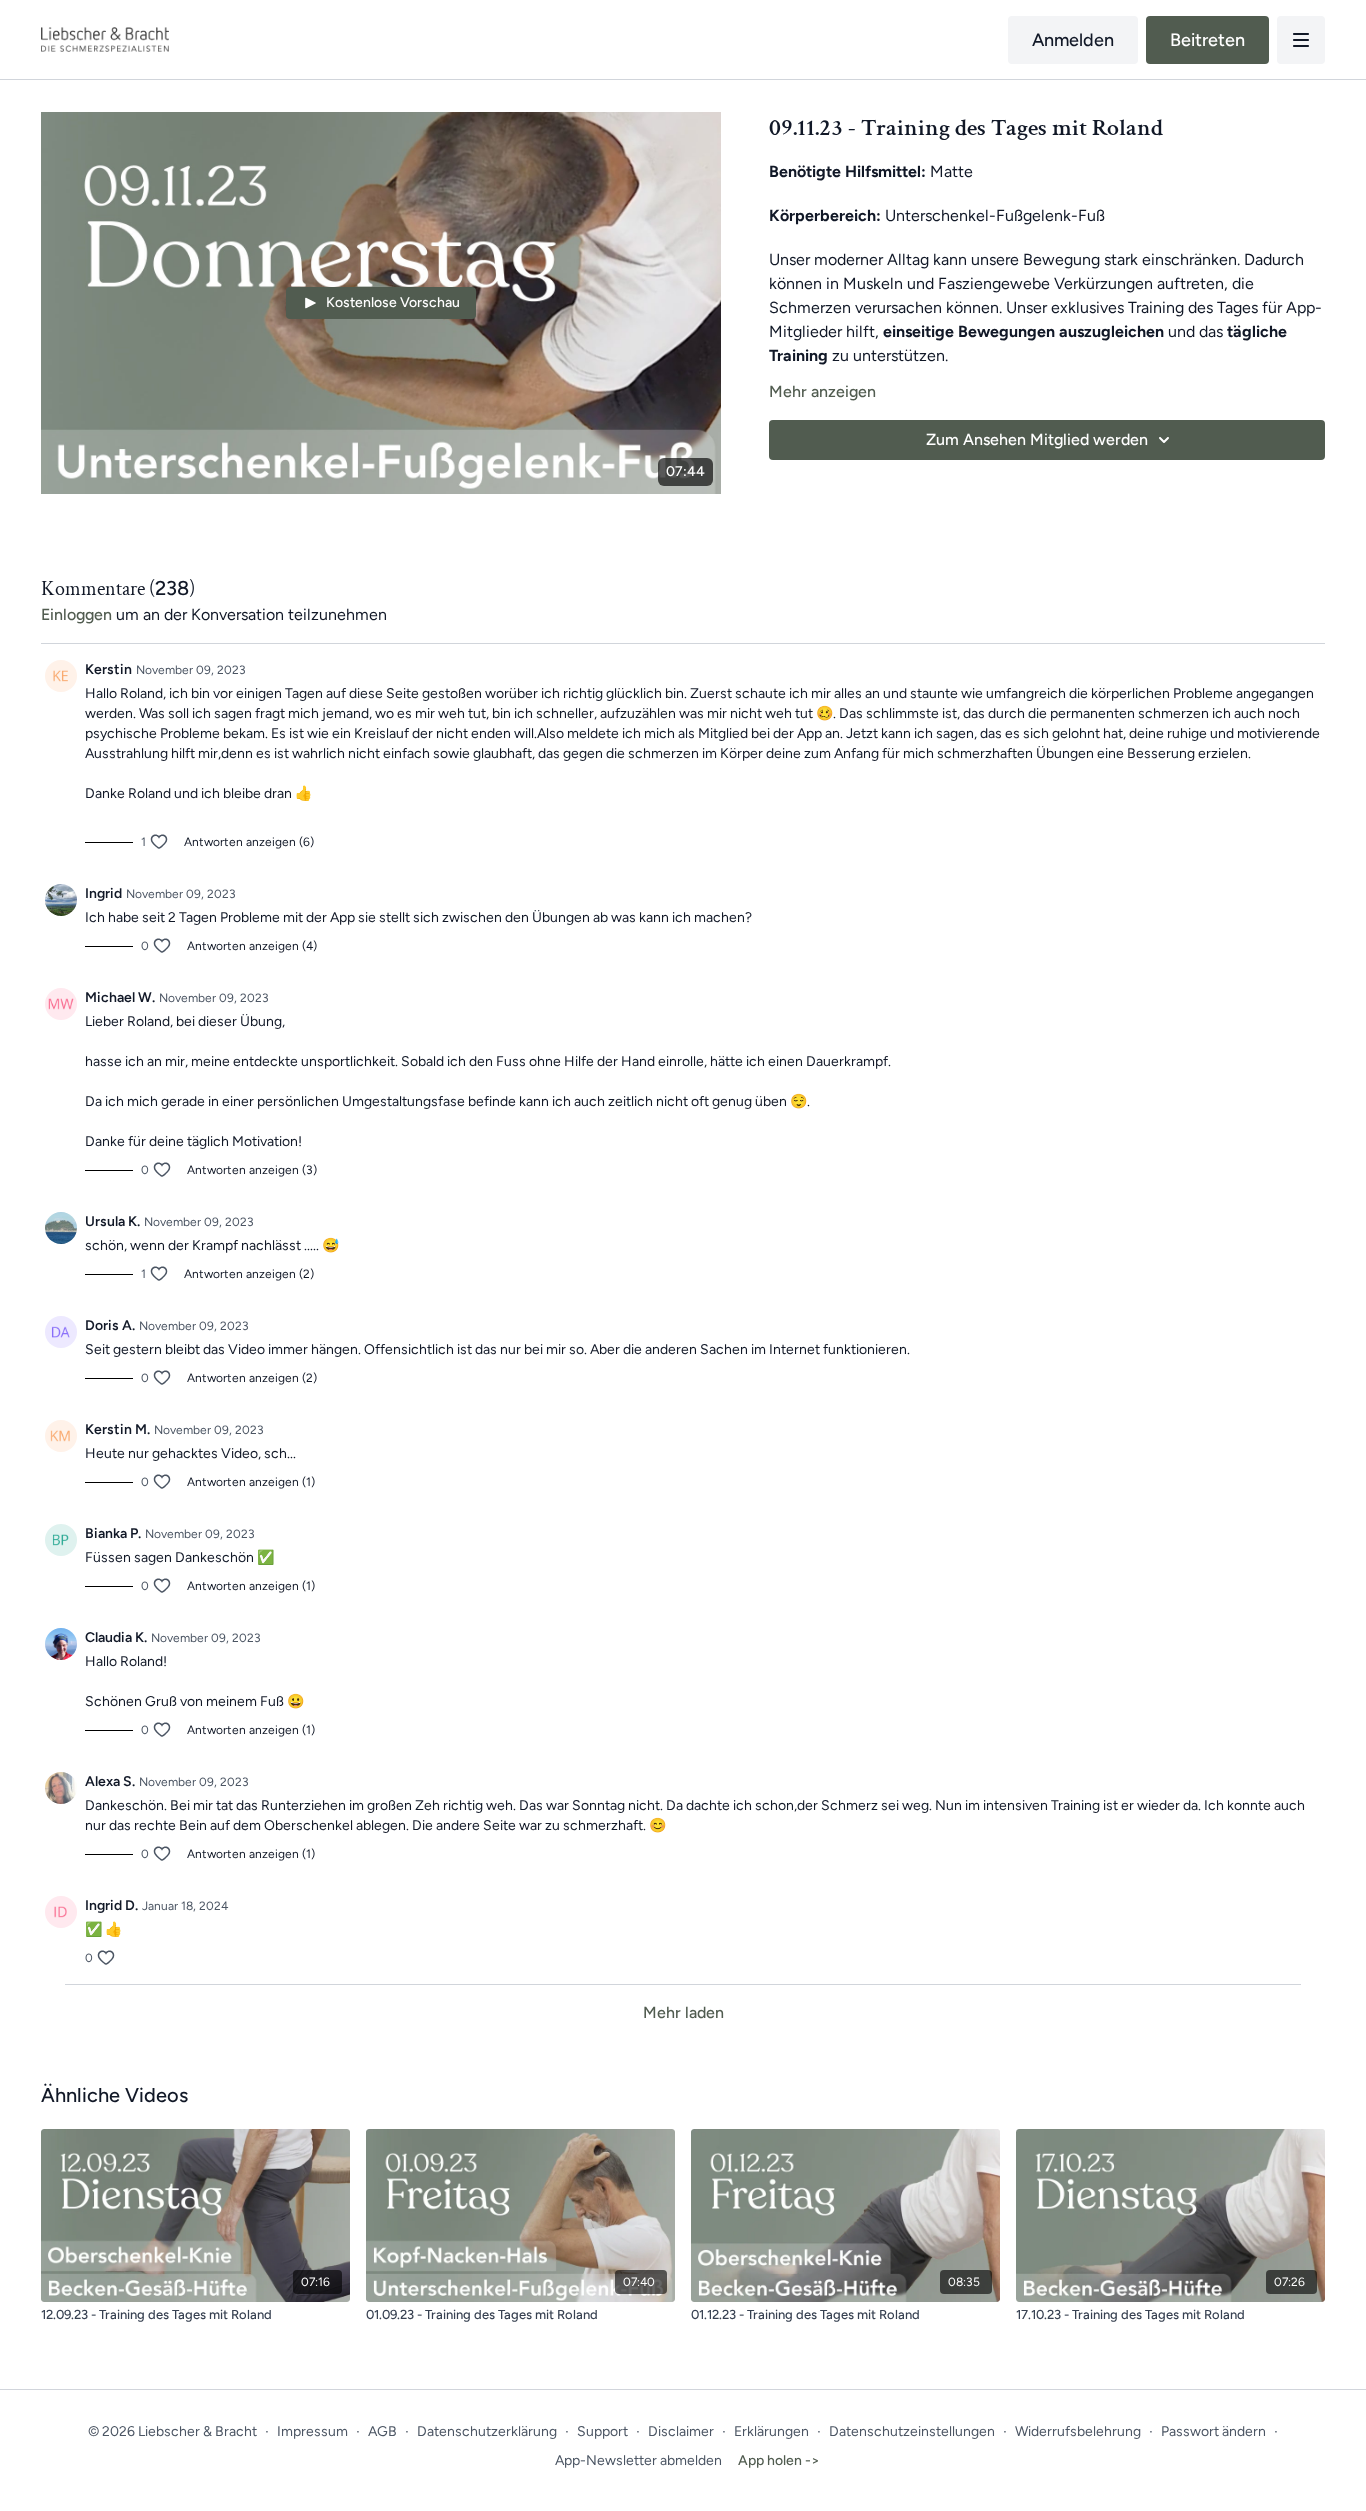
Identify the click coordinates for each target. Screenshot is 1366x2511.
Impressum (312, 2431)
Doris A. (110, 1325)
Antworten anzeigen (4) (252, 946)
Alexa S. (110, 1781)
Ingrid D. (111, 1905)
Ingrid (103, 893)
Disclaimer (681, 2431)
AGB (382, 2431)
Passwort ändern (1213, 2431)
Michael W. (120, 997)
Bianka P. (113, 1533)
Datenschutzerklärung (487, 2431)
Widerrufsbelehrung (1078, 2431)
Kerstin (108, 669)
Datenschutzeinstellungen (912, 2431)
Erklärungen (771, 2431)
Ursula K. (112, 1221)
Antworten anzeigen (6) (249, 842)
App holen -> (779, 2460)
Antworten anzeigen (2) (249, 1274)
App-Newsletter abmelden (638, 2460)
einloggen (76, 614)
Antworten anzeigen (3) (252, 1170)
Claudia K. (116, 1637)
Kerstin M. (117, 1429)
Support (602, 2431)
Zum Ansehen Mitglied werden (1037, 439)
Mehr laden (683, 2012)
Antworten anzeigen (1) (251, 1482)
